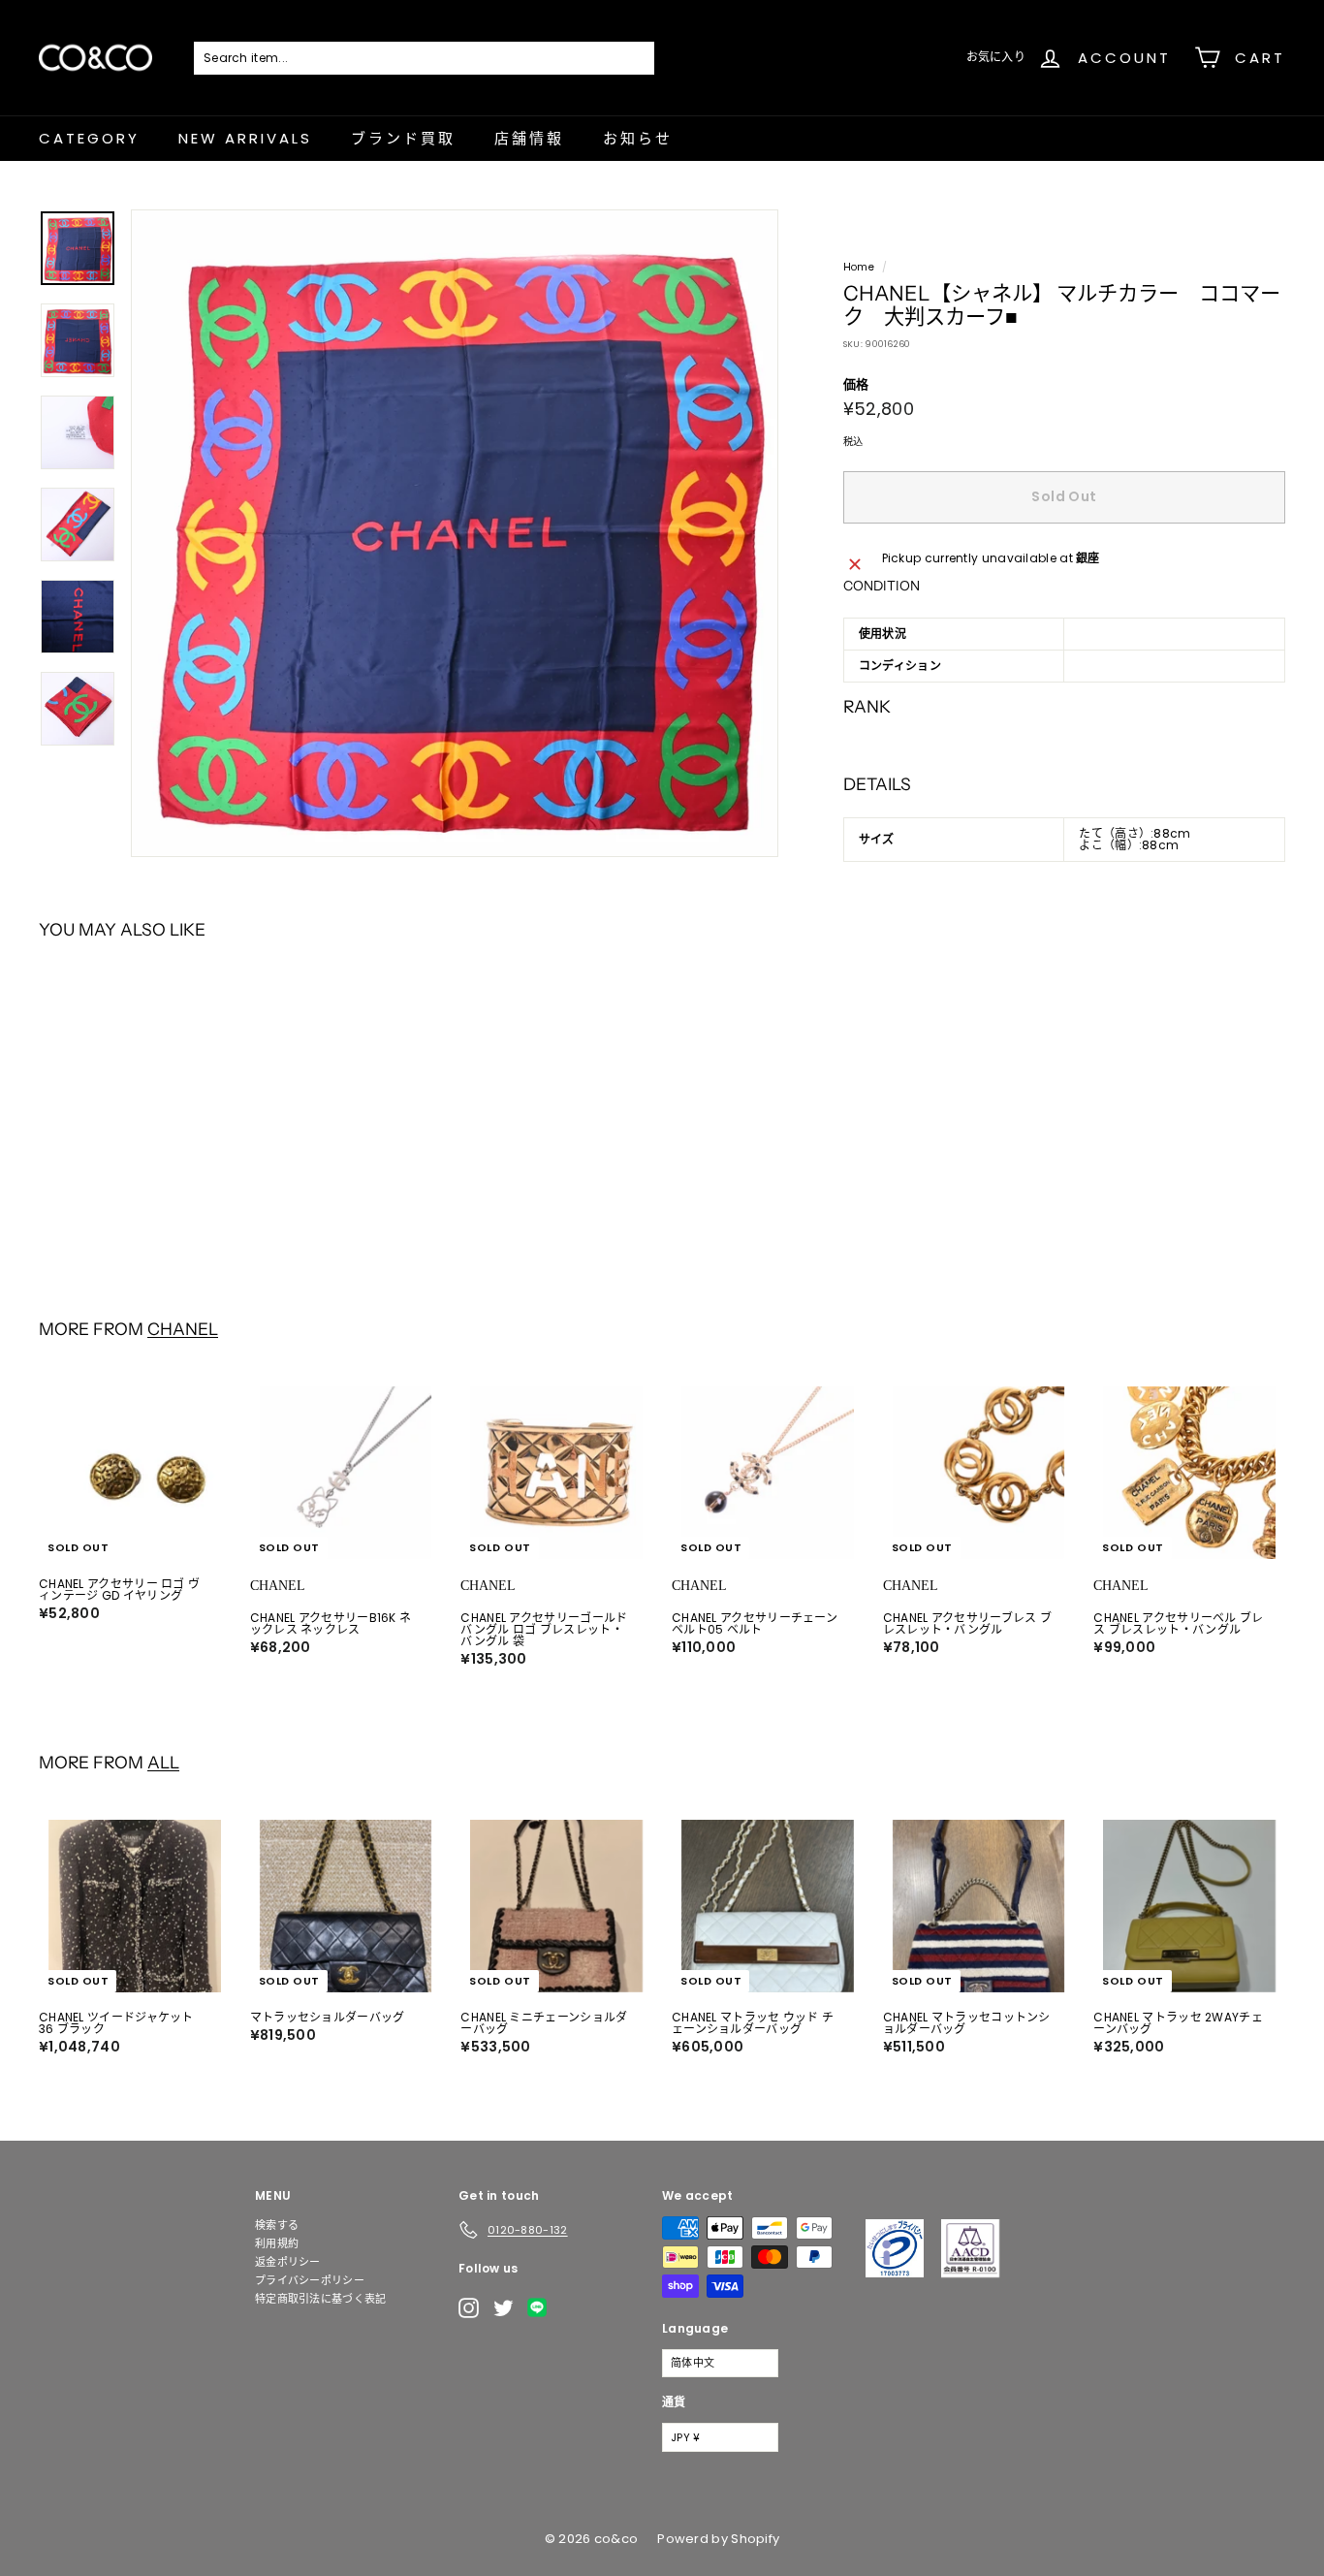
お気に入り (996, 57)
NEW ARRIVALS (245, 138)
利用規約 (277, 2243)
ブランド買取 (403, 138)
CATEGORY (89, 138)
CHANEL (183, 1329)
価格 (856, 384)
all (163, 1762)
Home (859, 267)
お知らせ (638, 138)
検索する (277, 2225)
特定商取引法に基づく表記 (321, 2299)
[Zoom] (455, 533)
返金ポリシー (288, 2262)
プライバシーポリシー (310, 2280)
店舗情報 (529, 138)
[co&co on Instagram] (469, 2308)
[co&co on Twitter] (504, 2308)
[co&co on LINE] (542, 2307)
